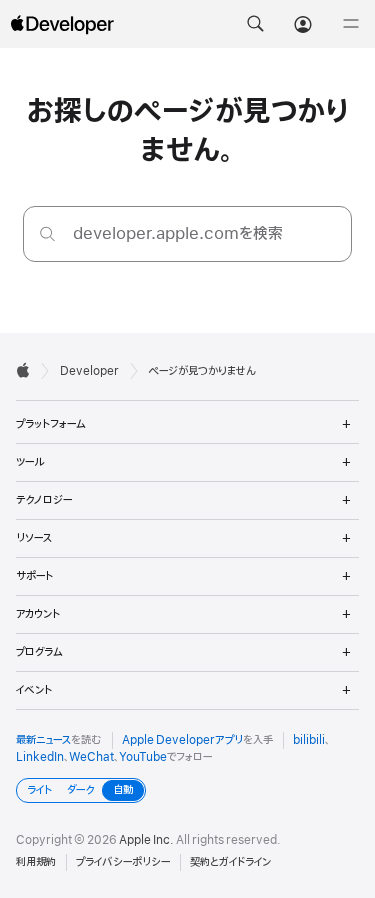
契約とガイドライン (230, 862)
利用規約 (36, 862)
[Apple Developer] (62, 24)
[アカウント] (303, 24)
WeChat (91, 757)
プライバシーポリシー (123, 862)
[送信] (47, 233)
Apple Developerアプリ (182, 740)
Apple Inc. (146, 840)
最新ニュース (43, 740)
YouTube (143, 757)
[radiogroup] (81, 790)
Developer (89, 371)
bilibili (309, 740)
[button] (255, 24)
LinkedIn (40, 757)
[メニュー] (351, 24)
